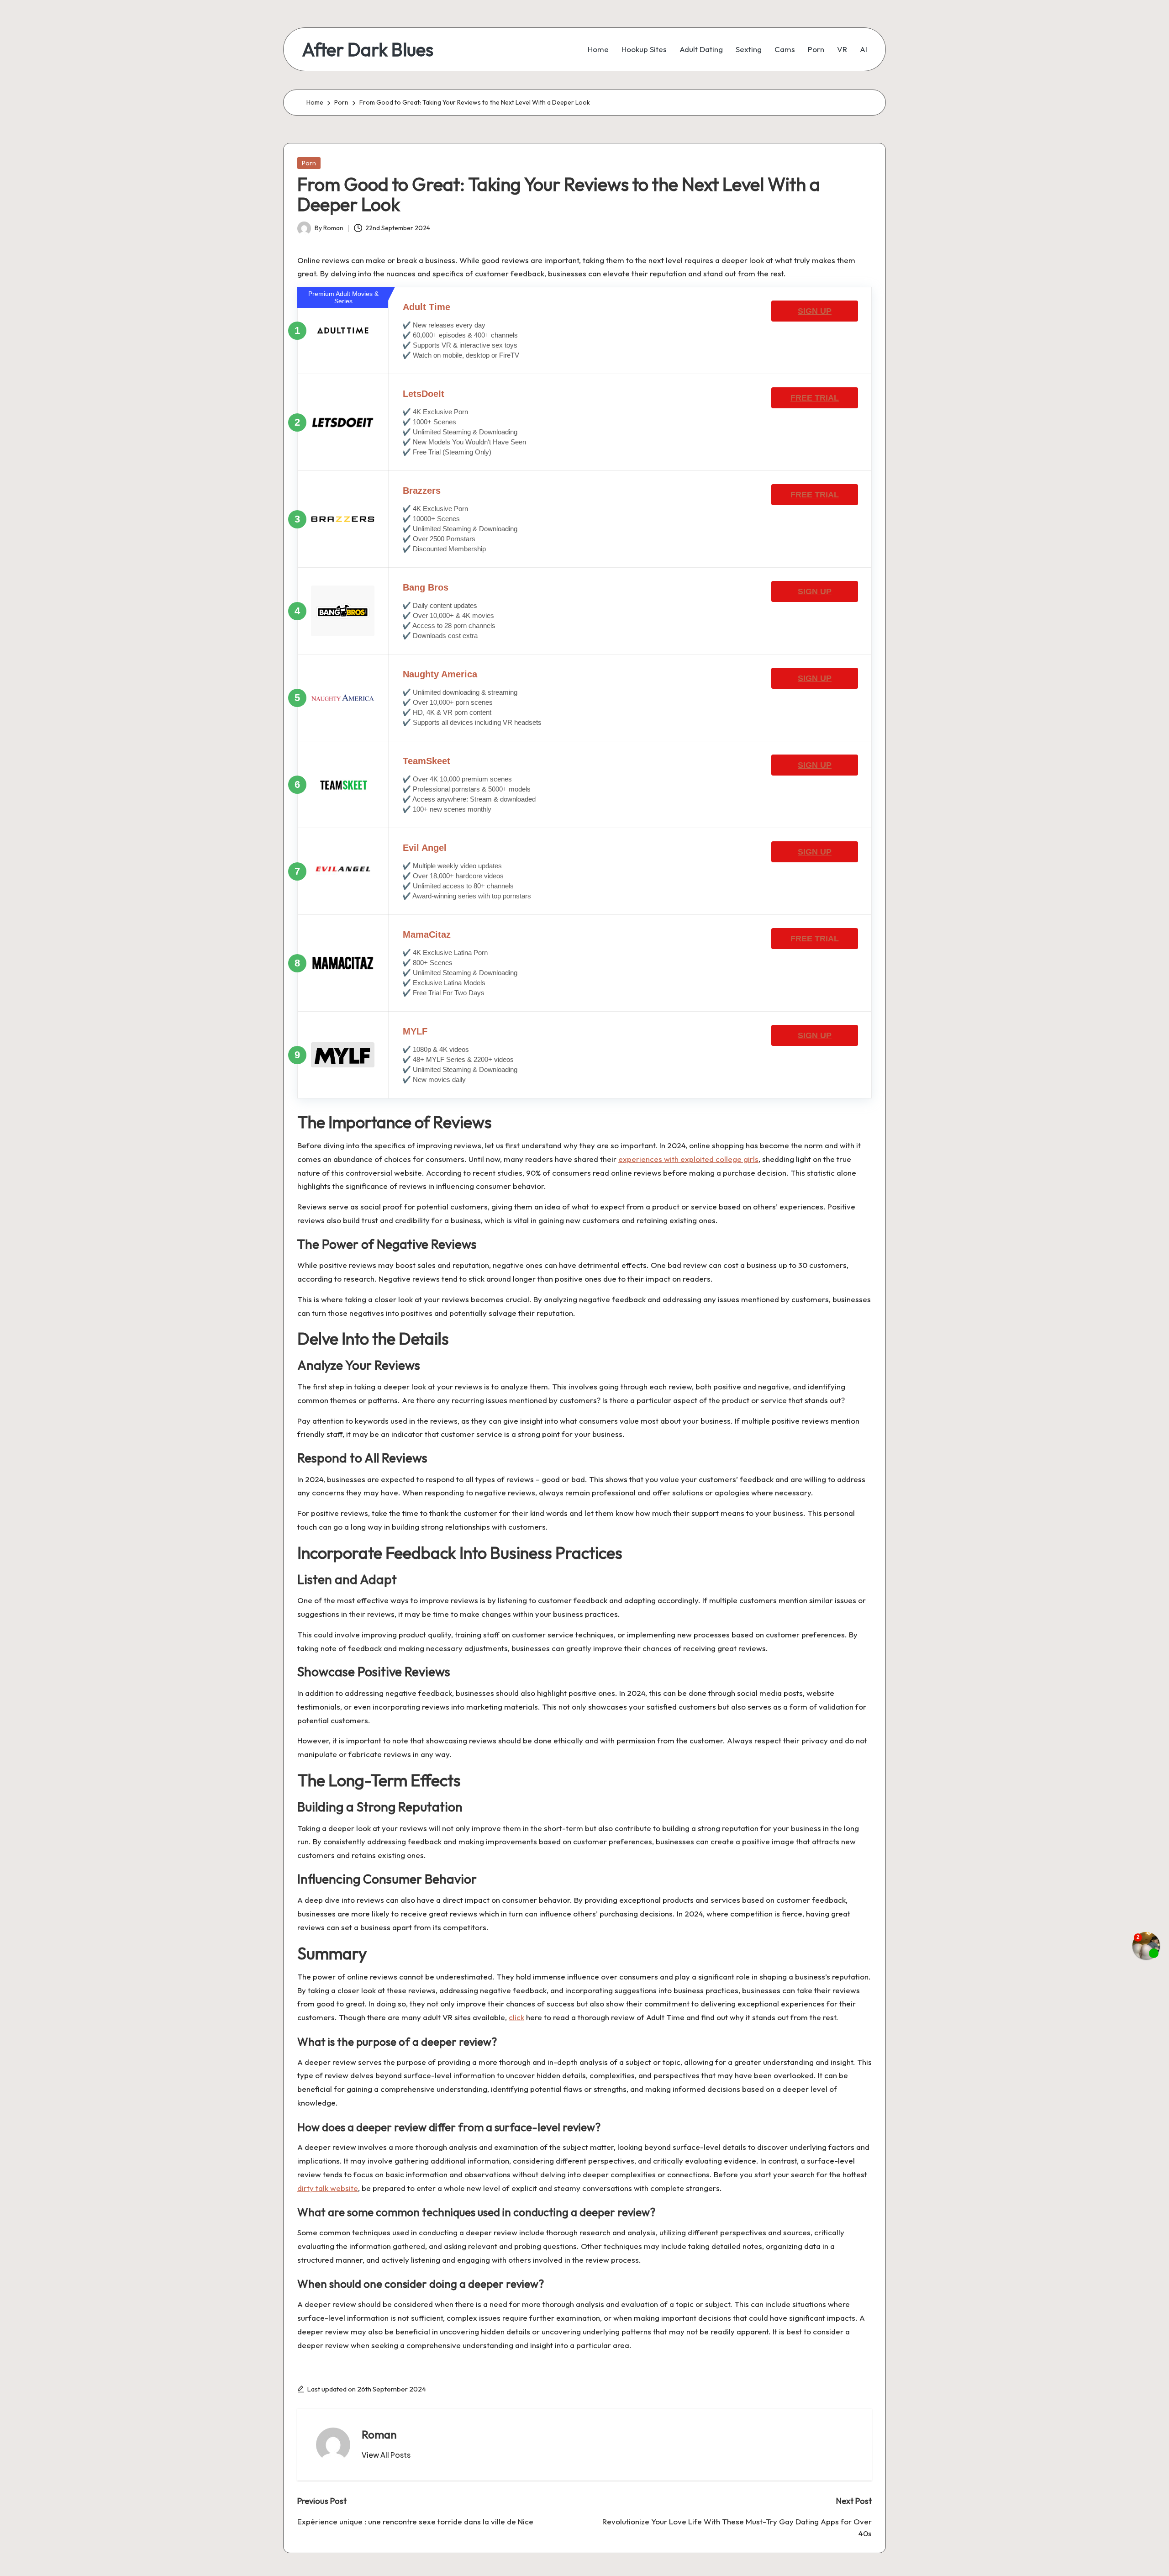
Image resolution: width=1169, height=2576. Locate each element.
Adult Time (427, 307)
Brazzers (422, 491)
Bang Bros (426, 587)
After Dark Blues (368, 49)
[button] (386, 2455)
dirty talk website (328, 2188)
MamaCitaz (427, 934)
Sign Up (815, 311)
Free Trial (815, 398)
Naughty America (440, 674)
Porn (309, 163)
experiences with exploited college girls (688, 1159)
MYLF (415, 1031)
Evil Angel (425, 848)
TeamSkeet (427, 761)
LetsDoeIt (424, 394)
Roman (379, 2434)
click (516, 2017)
